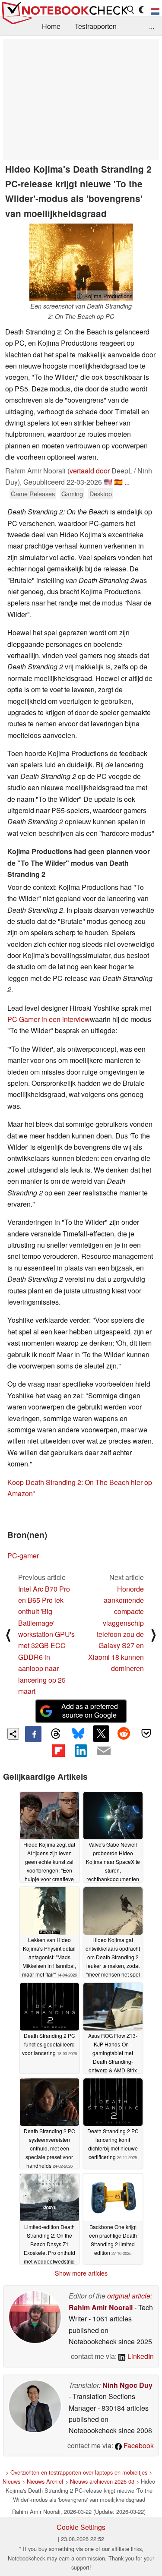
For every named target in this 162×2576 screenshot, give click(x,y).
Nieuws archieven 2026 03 (102, 2481)
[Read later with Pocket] (146, 1734)
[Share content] (13, 1734)
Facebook (138, 2445)
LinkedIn (140, 2356)
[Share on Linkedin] (81, 1750)
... (152, 26)
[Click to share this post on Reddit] (124, 1734)
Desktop (101, 493)
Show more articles (81, 2273)
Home (51, 26)
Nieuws (11, 2481)
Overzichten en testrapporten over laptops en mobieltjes (79, 2472)
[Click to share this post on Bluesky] (78, 1734)
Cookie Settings (81, 2527)
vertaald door (90, 471)
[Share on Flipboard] (58, 1750)
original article (129, 2296)
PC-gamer (23, 1556)
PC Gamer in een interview (49, 1019)
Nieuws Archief (45, 2481)
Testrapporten (96, 26)
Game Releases (33, 493)
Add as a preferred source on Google (90, 1711)
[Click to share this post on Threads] (56, 1734)
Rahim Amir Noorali (101, 2307)
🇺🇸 (108, 482)
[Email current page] (104, 1751)
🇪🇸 (118, 482)
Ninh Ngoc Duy (127, 2385)
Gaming (72, 493)
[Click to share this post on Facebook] (33, 1734)
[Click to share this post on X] (101, 1734)
